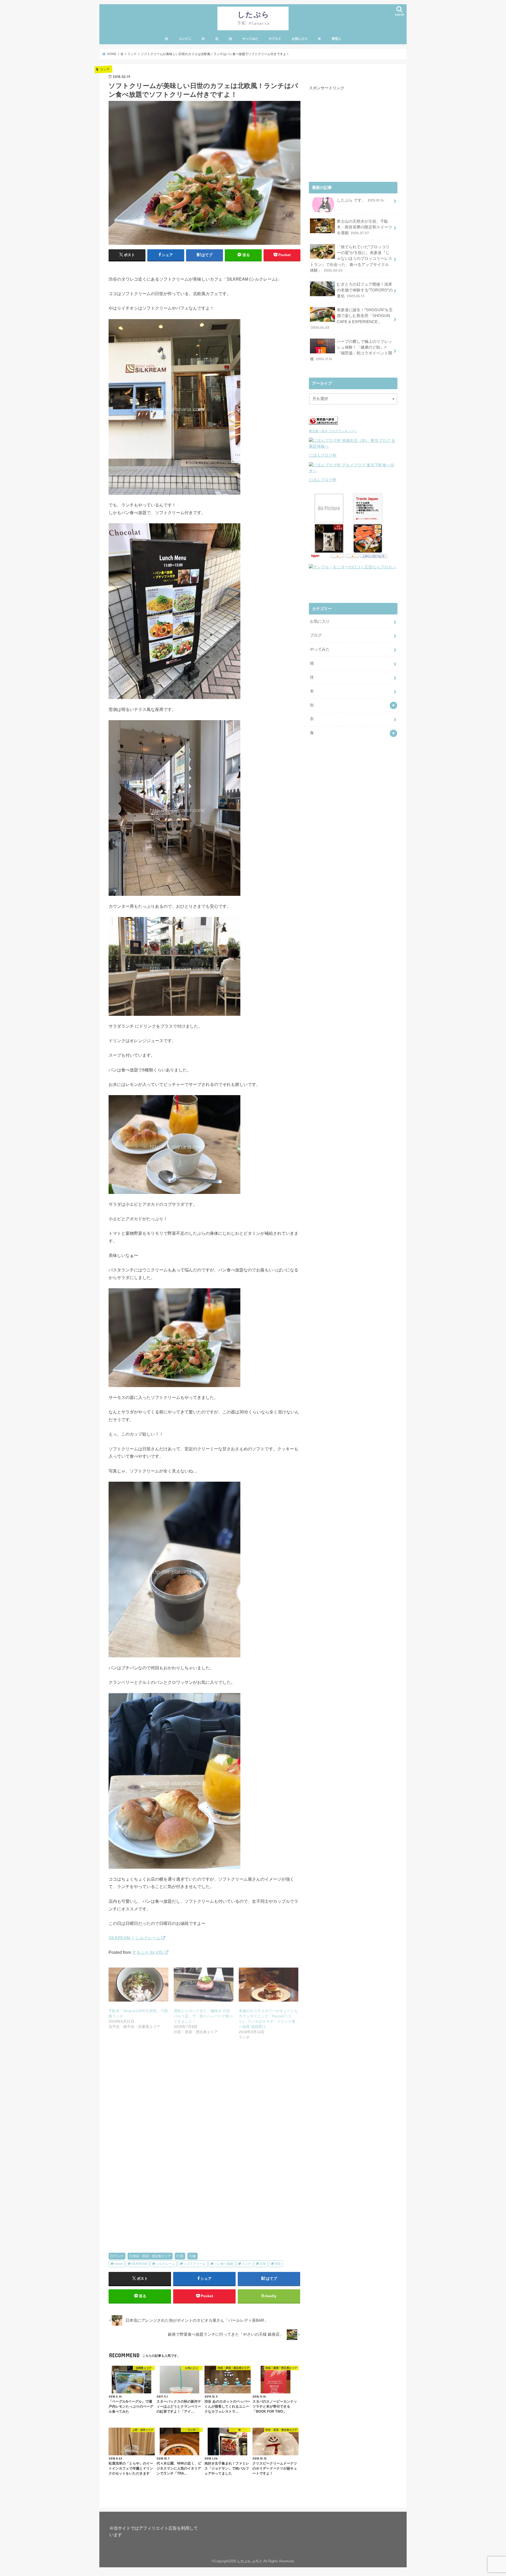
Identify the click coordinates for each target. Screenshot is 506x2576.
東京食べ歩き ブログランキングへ (333, 431)
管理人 (336, 39)
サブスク (275, 39)
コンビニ (185, 39)
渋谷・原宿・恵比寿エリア (152, 2256)
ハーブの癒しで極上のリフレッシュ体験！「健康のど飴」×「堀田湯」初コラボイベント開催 (351, 350)
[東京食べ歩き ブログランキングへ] (323, 425)
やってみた (250, 39)
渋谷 (278, 2264)
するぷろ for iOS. (148, 1952)
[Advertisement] (205, 2104)
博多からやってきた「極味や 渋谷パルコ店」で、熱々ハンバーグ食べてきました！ (203, 2016)
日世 (263, 2264)
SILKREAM (139, 2264)
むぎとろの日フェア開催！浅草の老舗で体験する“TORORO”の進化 (365, 290)
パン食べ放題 (224, 2264)
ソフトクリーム (194, 2264)
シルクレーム (166, 2264)
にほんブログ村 (323, 455)
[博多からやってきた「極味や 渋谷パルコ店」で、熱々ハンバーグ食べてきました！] (204, 1985)
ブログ (316, 635)
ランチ (119, 2256)
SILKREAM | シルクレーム (135, 1938)
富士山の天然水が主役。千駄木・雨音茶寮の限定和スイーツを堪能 (364, 227)
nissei (119, 2264)
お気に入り (300, 39)
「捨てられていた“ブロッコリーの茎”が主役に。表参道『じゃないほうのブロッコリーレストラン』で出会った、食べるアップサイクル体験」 (351, 259)
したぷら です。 (360, 200)
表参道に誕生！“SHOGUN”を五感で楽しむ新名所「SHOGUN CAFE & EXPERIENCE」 (352, 319)
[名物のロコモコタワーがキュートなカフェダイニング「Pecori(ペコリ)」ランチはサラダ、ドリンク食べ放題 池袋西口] (269, 1985)
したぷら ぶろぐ (250, 2561)
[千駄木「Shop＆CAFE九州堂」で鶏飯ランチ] (138, 1985)
